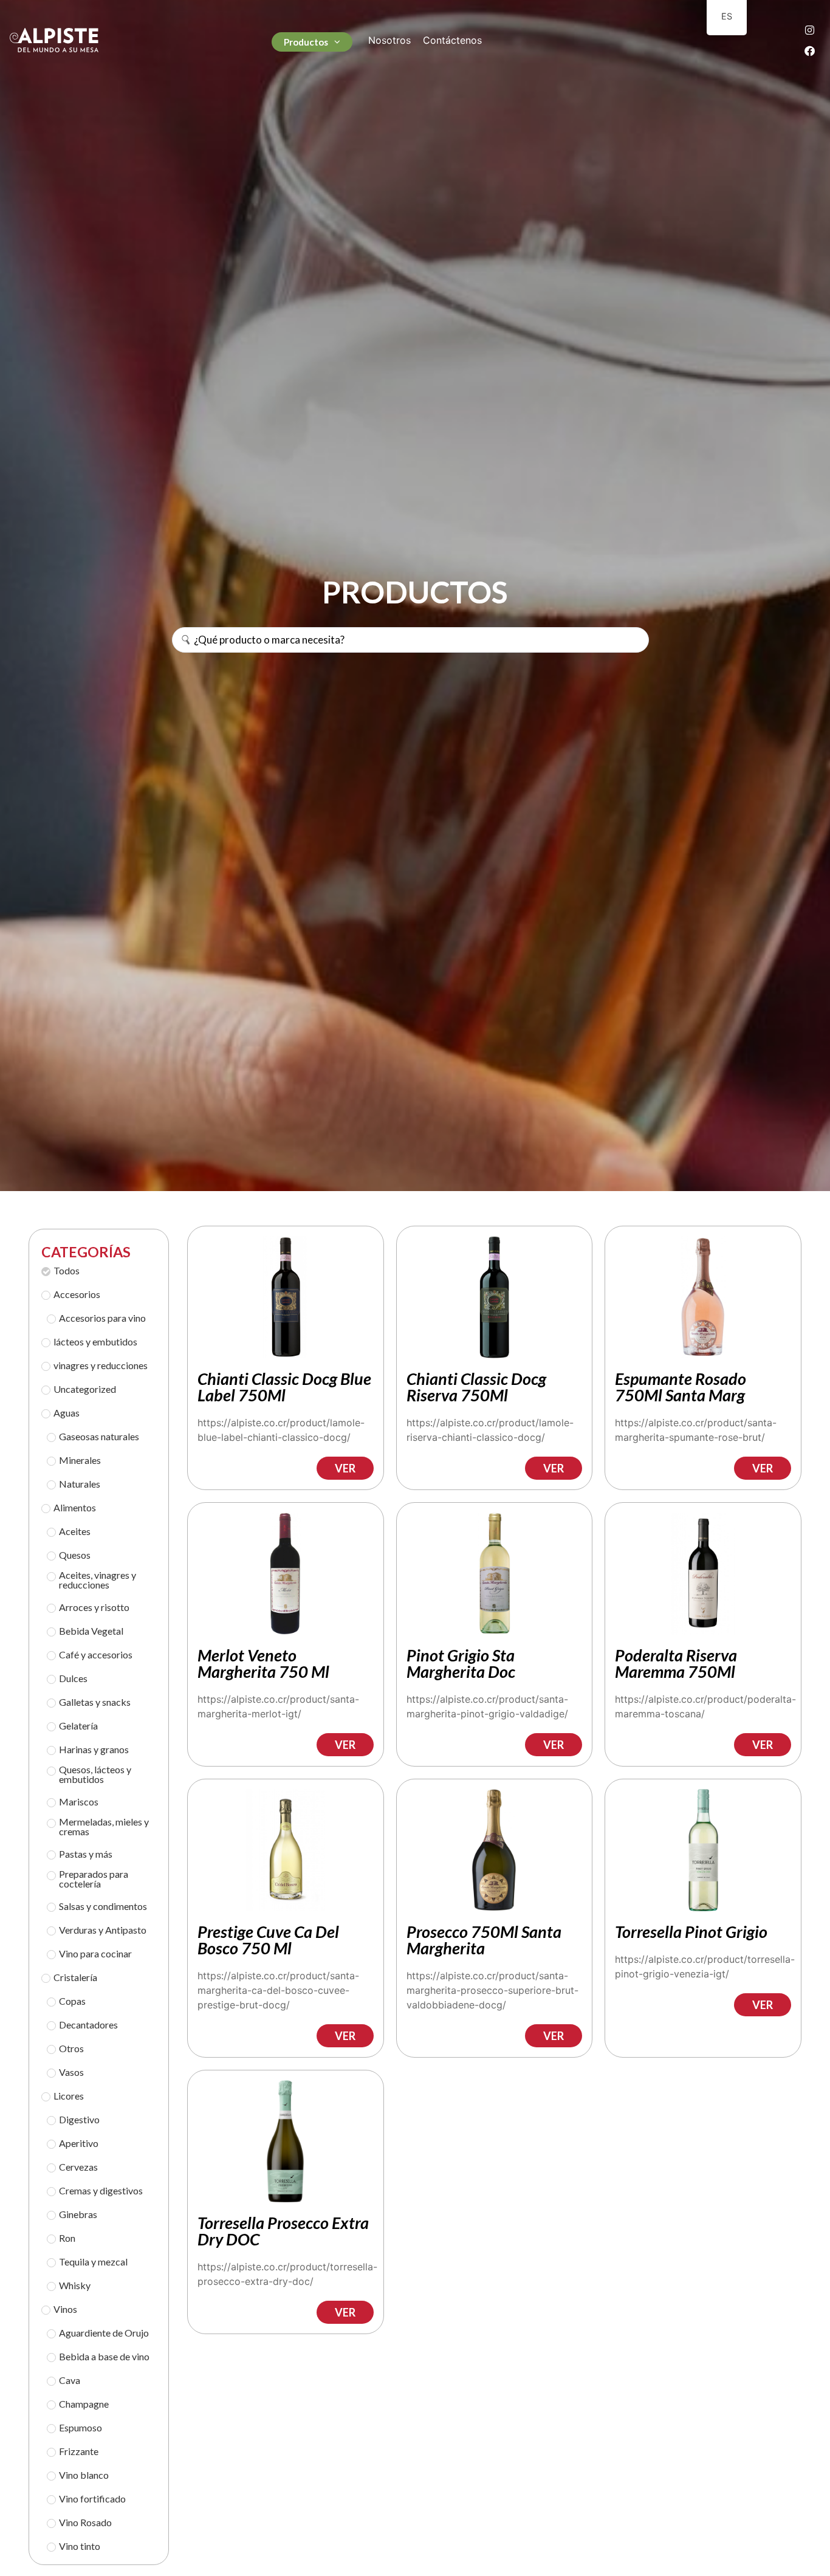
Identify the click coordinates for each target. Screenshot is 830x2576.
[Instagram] (810, 30)
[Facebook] (810, 50)
